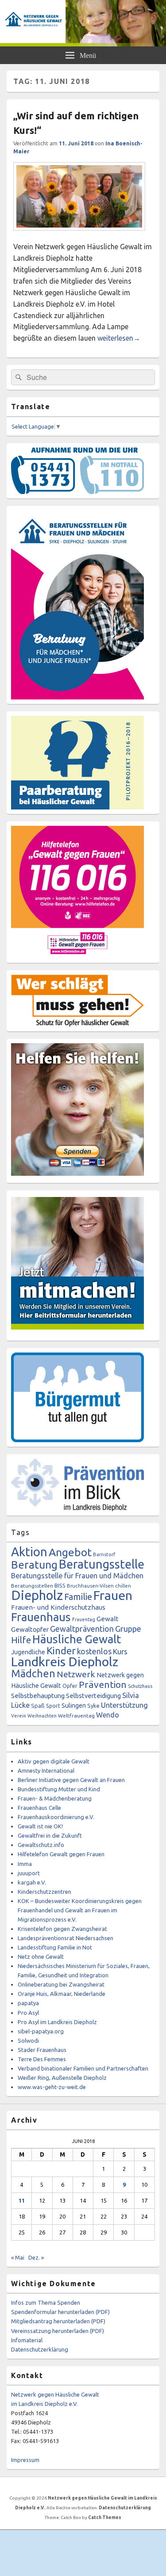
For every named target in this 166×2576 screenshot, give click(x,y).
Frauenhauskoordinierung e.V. (56, 1817)
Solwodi (28, 2040)
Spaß (38, 1706)
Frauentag (84, 1619)
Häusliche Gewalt (77, 1639)
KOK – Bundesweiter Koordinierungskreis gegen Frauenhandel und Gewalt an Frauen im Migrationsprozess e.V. (80, 1910)
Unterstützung (124, 1705)
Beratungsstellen (32, 1586)
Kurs (120, 1651)
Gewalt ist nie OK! (40, 1826)
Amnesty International (46, 1771)
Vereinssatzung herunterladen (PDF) (58, 2331)
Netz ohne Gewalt (41, 1957)
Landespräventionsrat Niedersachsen (66, 1938)
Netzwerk (76, 1674)
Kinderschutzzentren (44, 1892)
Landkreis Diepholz (65, 1661)
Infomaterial (27, 2340)
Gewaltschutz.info (41, 1845)
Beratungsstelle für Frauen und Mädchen (77, 1576)
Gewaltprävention (82, 1629)
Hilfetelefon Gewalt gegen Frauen (61, 1854)
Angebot (70, 1552)
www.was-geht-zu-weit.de (52, 2087)
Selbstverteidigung (93, 1696)
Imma (25, 1864)
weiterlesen (119, 338)
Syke (93, 1706)
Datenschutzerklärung (40, 2349)
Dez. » (36, 2257)
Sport (53, 1706)
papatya (28, 2003)
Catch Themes (105, 2517)
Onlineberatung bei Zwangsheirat (61, 1984)
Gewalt (108, 1619)
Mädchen (33, 1673)
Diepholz (37, 1595)
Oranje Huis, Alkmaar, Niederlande (62, 1994)
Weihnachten (42, 1716)
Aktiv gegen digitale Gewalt (54, 1761)
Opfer (70, 1686)
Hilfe (21, 1640)
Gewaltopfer (30, 1629)
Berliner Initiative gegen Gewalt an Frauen (71, 1780)
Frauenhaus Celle (39, 1808)
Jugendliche (28, 1652)
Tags (20, 1532)
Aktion (29, 1552)
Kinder (61, 1651)
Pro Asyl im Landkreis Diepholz (57, 2022)
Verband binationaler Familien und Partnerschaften (83, 2068)
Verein (19, 1716)
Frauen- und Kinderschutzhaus (58, 1607)
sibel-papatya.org (41, 2031)
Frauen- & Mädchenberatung (55, 1798)
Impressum (25, 2460)
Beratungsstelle (102, 1564)
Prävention (103, 1684)
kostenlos (94, 1651)
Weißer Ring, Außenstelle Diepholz (62, 2078)
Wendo (108, 1715)
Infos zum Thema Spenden (46, 2302)
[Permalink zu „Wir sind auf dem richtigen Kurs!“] (79, 235)
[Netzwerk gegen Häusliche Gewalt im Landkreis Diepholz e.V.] (83, 44)
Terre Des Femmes (42, 2059)
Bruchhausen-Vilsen (90, 1586)
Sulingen (74, 1705)
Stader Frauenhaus (42, 2050)
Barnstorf (104, 1554)
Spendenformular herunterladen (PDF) (60, 2312)
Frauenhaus (41, 1617)
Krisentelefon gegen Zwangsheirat (62, 1929)
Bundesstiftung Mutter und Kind (59, 1789)
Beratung (34, 1565)
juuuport (29, 1873)
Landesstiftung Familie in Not (55, 1947)
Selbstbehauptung (38, 1696)
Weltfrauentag (76, 1715)
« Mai (18, 2257)
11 (22, 2200)
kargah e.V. (32, 1882)
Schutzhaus (140, 1686)
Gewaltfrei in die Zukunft (50, 1835)
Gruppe (128, 1629)
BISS (60, 1585)
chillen (123, 1586)
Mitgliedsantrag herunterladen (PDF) (58, 2321)
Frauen (113, 1595)
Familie (78, 1597)
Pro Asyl (28, 2013)
